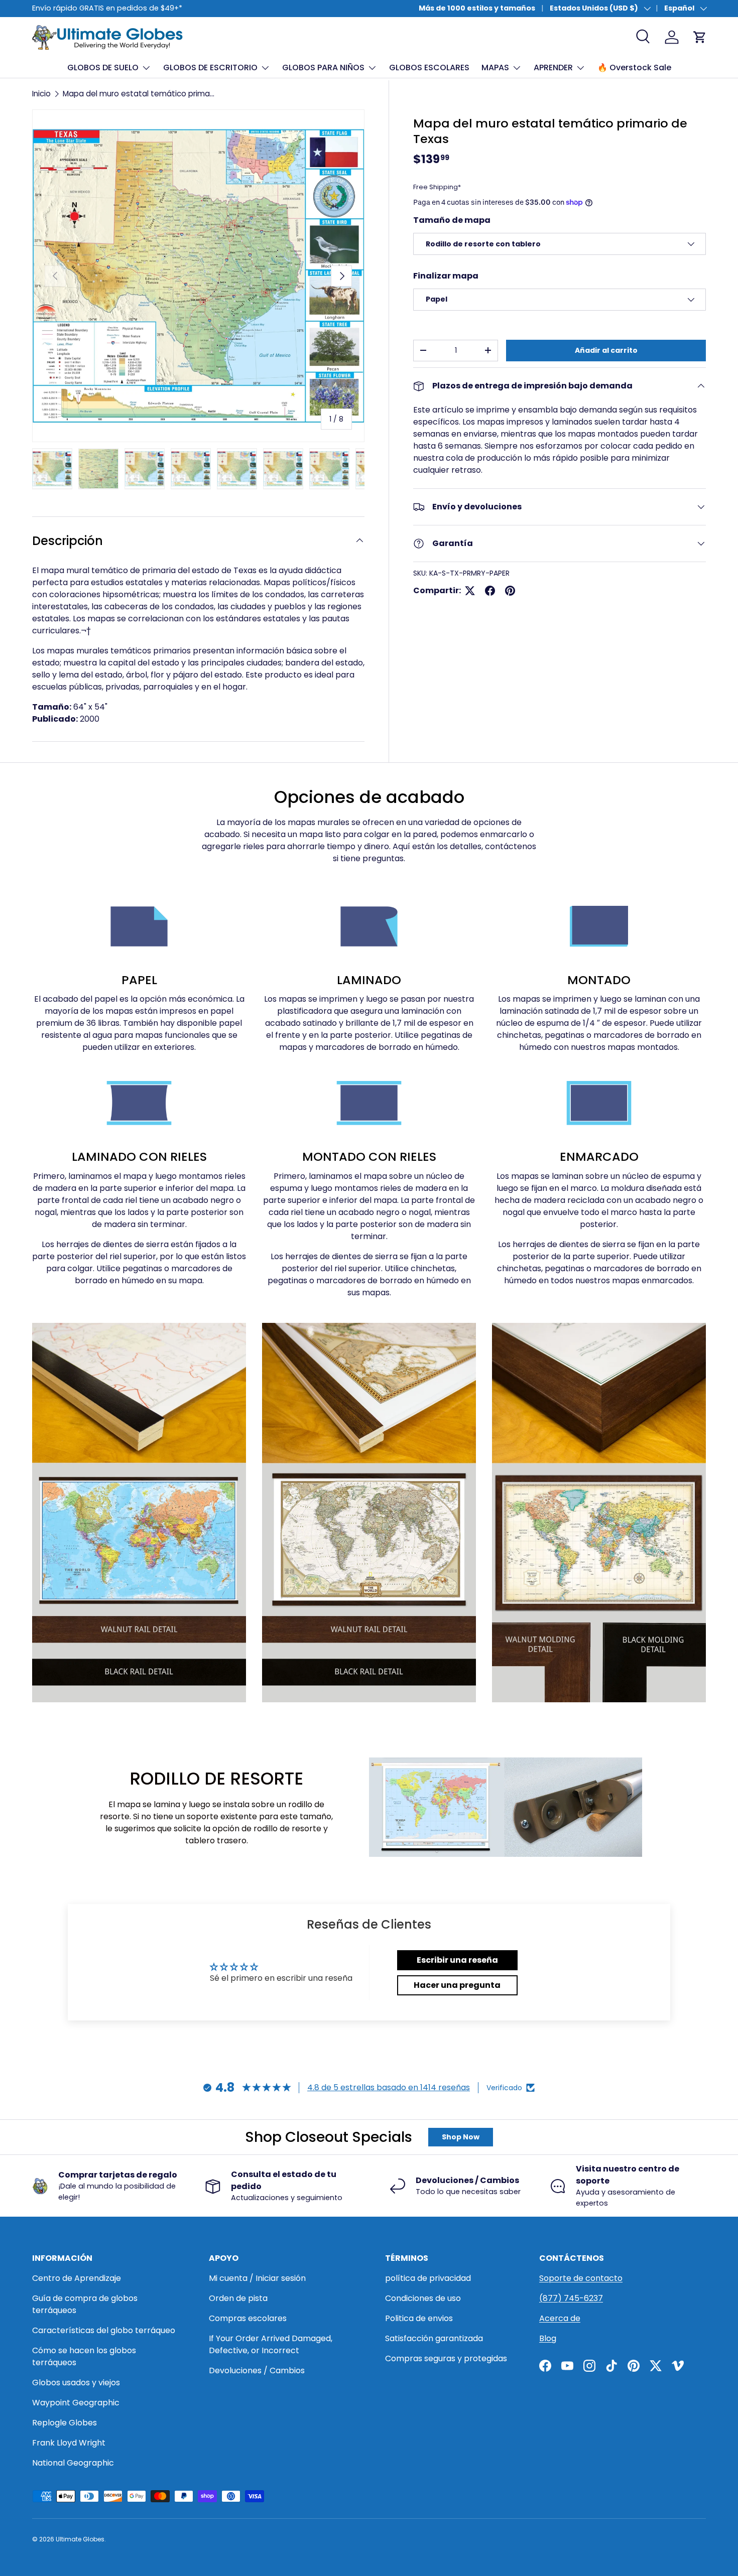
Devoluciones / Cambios (257, 2370)
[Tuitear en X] (470, 591)
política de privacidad (428, 2278)
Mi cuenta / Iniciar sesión (257, 2278)
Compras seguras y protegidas (446, 2358)
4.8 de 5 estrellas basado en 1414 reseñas (389, 2087)
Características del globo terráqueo (104, 2330)
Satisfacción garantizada (434, 2338)
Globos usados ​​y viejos (76, 2383)
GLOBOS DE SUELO (103, 67)
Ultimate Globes (80, 2539)
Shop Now (461, 2137)
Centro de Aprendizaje (77, 2278)
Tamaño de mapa (452, 220)
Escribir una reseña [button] (457, 1960)
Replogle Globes (65, 2423)
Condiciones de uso (423, 2298)
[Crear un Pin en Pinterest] (510, 591)
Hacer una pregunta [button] (457, 1985)
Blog (548, 2338)
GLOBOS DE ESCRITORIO (210, 67)
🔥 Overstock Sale (634, 67)
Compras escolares (248, 2318)
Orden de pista (238, 2298)
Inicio (41, 94)
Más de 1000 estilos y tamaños (477, 8)
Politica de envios (419, 2318)
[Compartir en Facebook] (490, 591)
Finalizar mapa (446, 276)
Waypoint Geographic (76, 2403)
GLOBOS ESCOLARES (429, 67)
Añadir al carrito (606, 350)
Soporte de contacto (581, 2278)
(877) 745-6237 (571, 2298)
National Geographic (73, 2463)
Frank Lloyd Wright (69, 2443)
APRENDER (553, 67)
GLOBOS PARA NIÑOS (323, 67)
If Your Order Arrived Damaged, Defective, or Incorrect (271, 2344)
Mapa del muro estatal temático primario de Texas (139, 94)
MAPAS (495, 67)
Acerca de (560, 2318)
